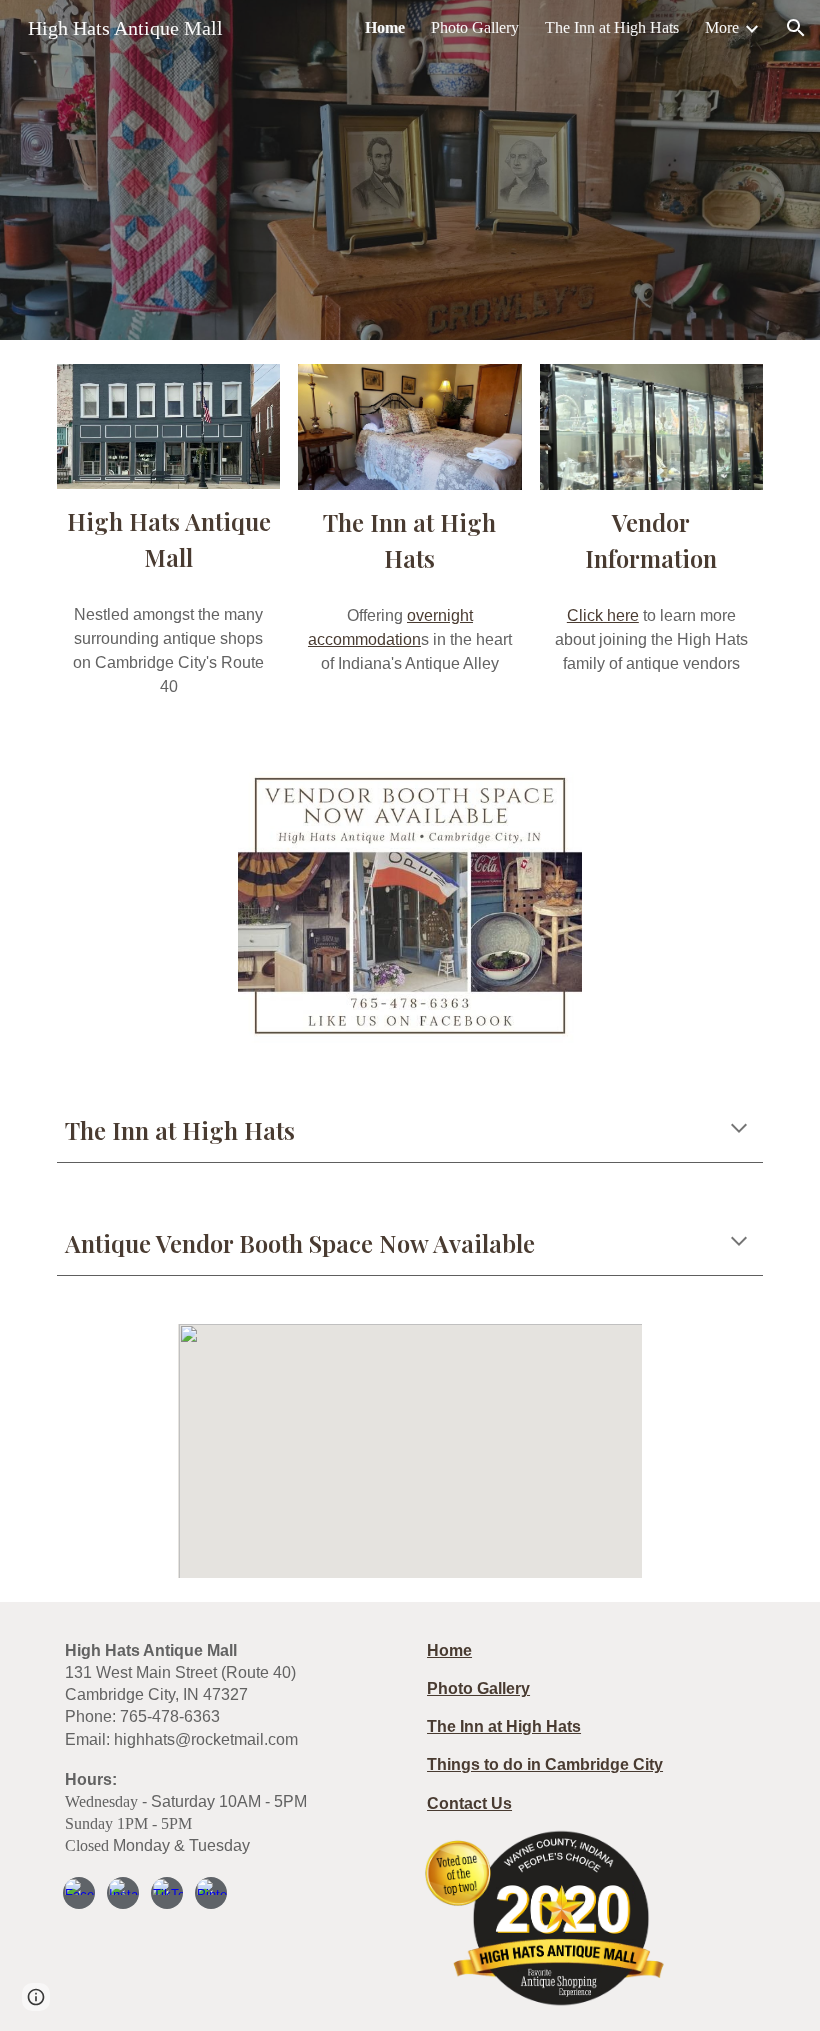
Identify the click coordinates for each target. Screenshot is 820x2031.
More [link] (722, 27)
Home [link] (385, 27)
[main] (168, 539)
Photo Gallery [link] (475, 27)
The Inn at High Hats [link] (612, 27)
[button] (796, 28)
